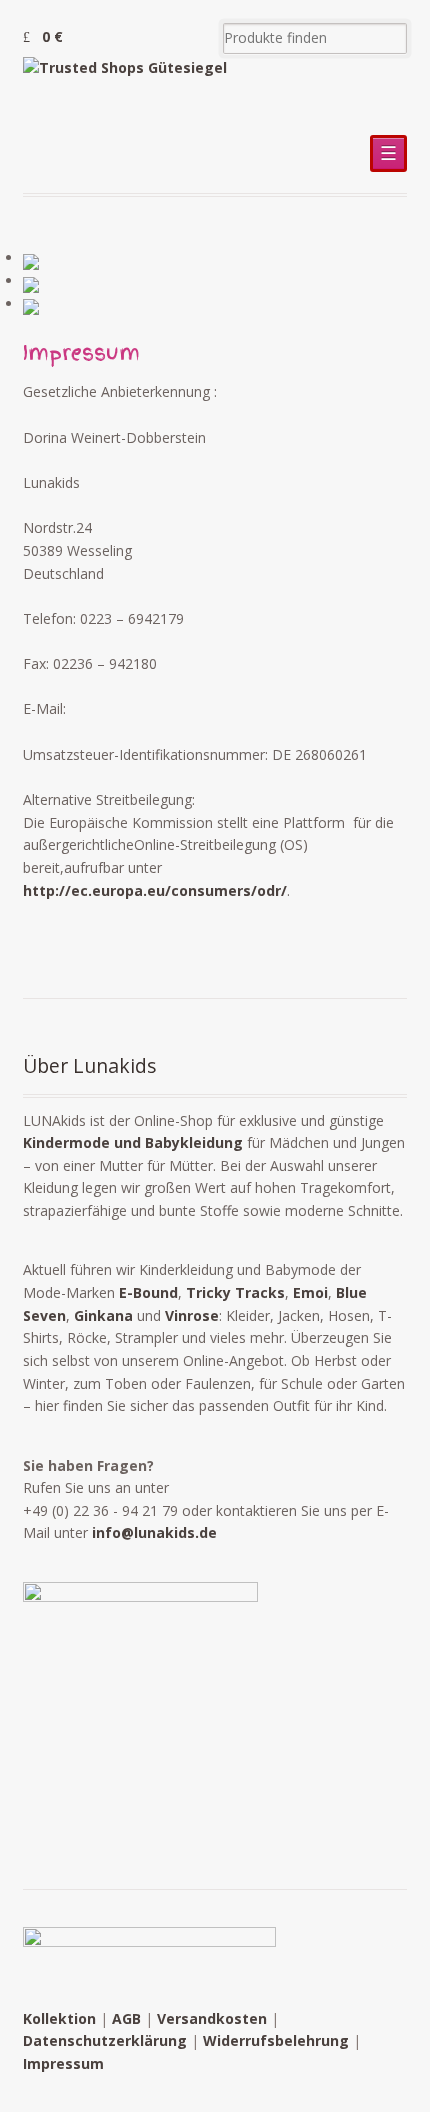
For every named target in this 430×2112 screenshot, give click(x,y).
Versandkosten (212, 2018)
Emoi (310, 1292)
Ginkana (103, 1315)
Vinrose (192, 1315)
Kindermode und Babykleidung (133, 1142)
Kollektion (59, 2018)
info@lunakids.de (154, 1532)
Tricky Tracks (235, 1292)
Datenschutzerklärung (105, 2040)
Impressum (63, 2063)
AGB (126, 2018)
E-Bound (148, 1292)
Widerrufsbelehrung (276, 2040)
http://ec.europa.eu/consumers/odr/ (155, 890)
